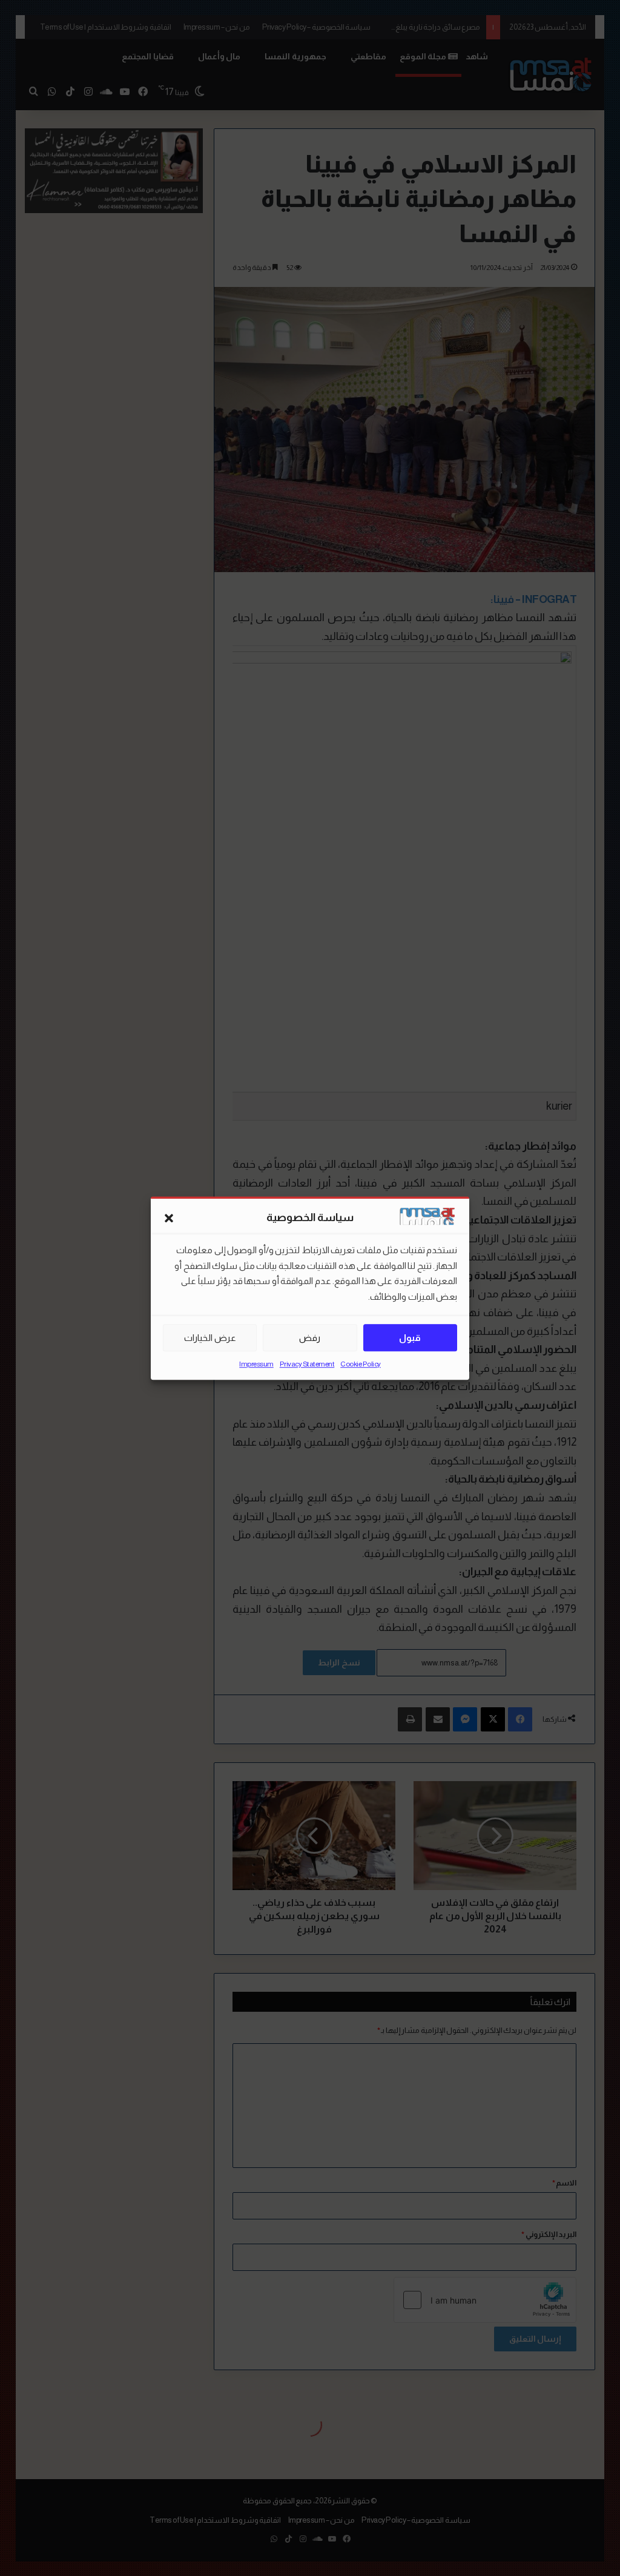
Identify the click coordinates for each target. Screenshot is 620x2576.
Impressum (256, 1364)
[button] (169, 1218)
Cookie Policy (361, 1364)
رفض (310, 1338)
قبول (410, 1338)
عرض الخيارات (210, 1338)
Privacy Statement (307, 1364)
